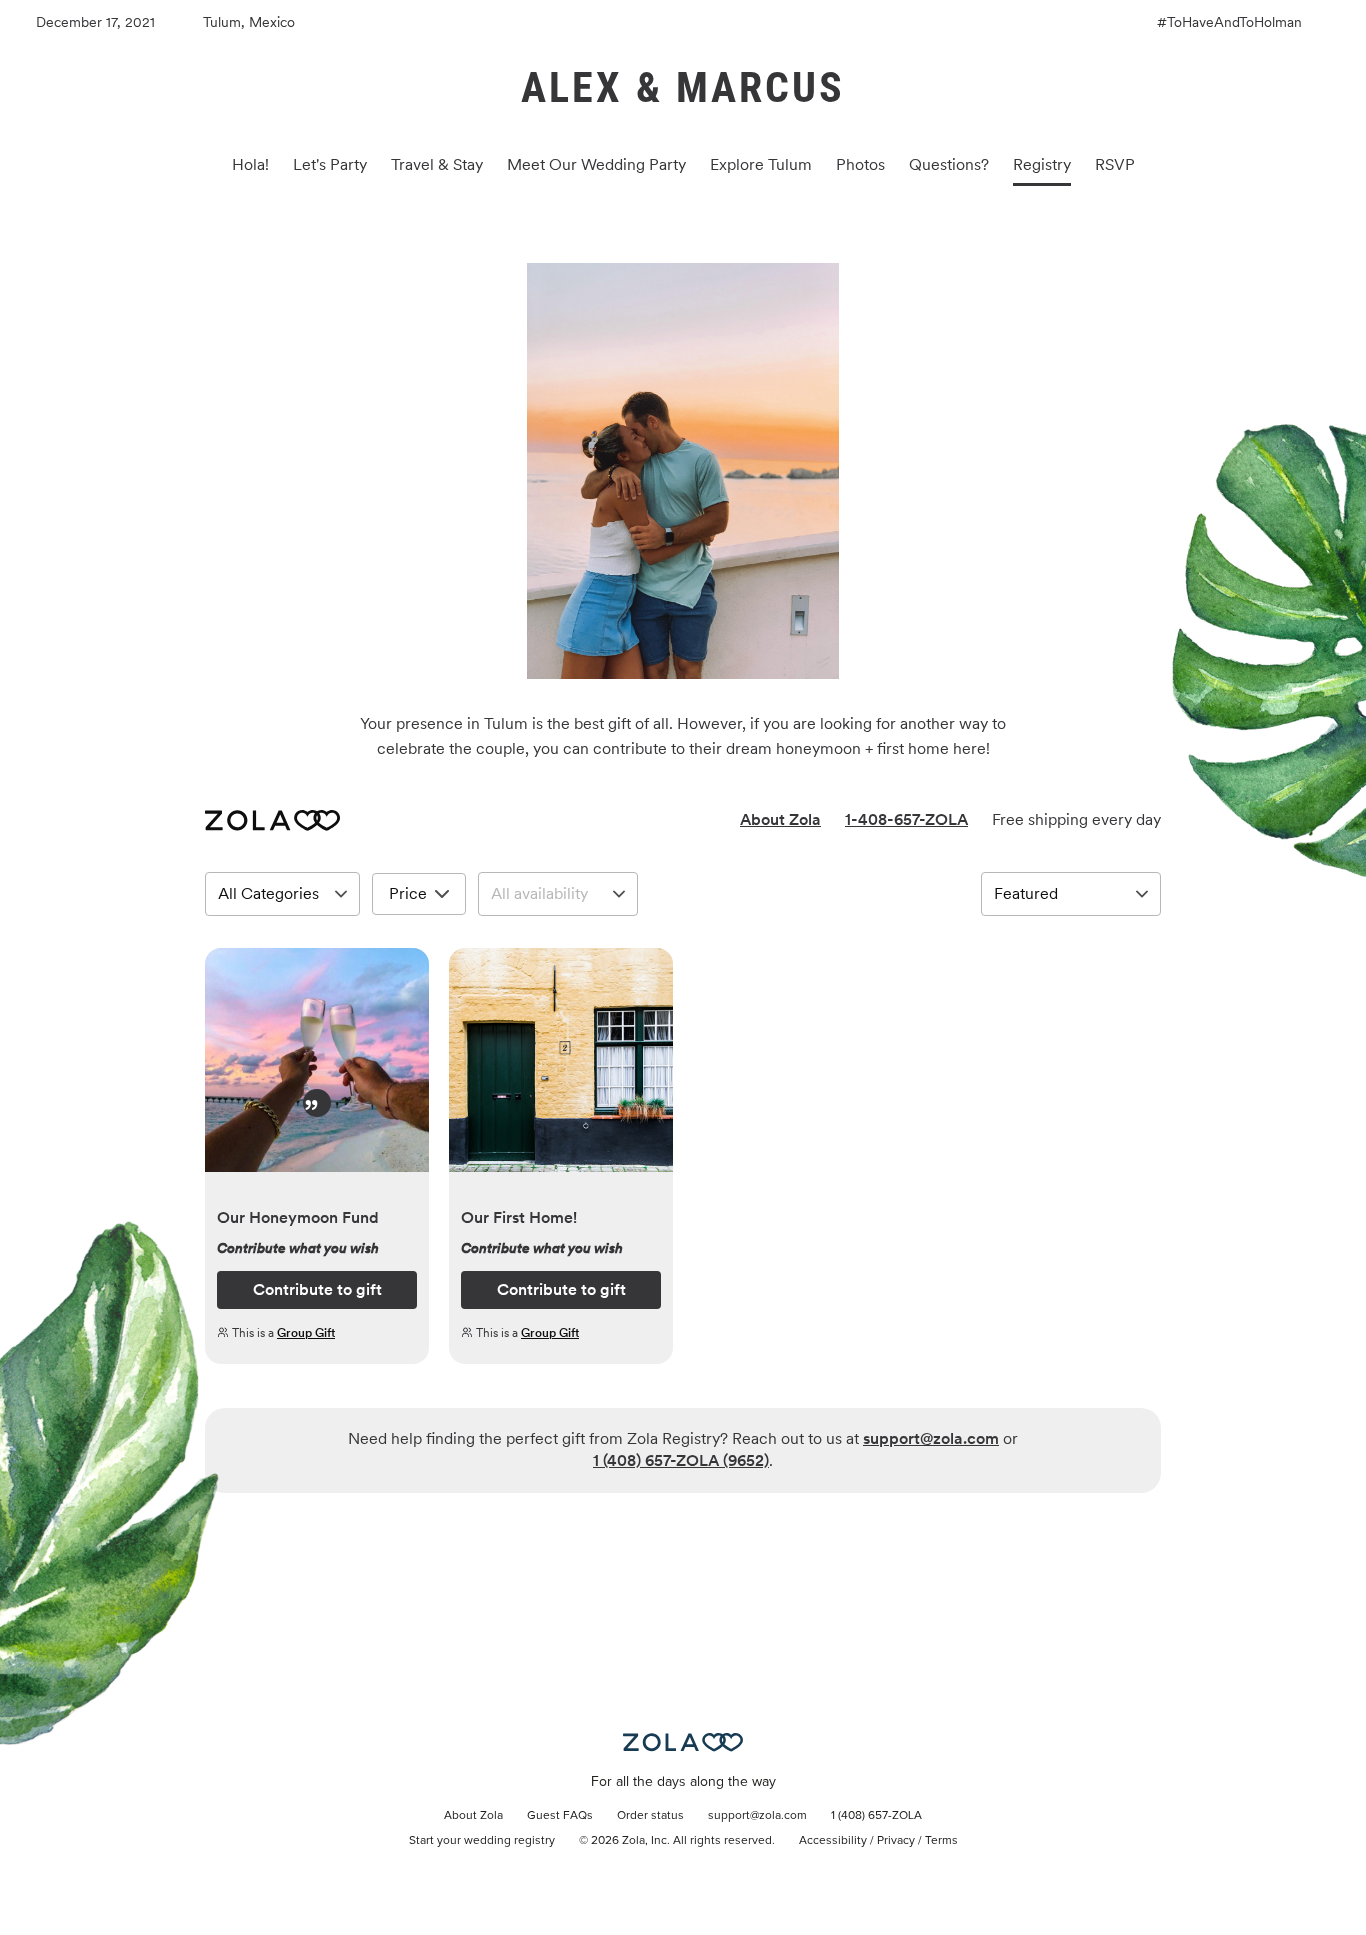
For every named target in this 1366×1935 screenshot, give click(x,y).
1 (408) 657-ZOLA (876, 1816)
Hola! (250, 164)
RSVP (1115, 164)
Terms (941, 1841)
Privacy (896, 1841)
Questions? (949, 164)
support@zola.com (931, 1438)
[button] (317, 1070)
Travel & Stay (437, 164)
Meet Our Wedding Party (596, 164)
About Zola (780, 819)
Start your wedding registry (482, 1841)
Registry (1042, 164)
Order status (650, 1816)
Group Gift (306, 1333)
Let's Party (330, 164)
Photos (860, 164)
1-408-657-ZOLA (906, 819)
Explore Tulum (761, 164)
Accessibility (833, 1841)
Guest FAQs (560, 1816)
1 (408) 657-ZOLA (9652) (681, 1460)
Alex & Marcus (683, 87)
